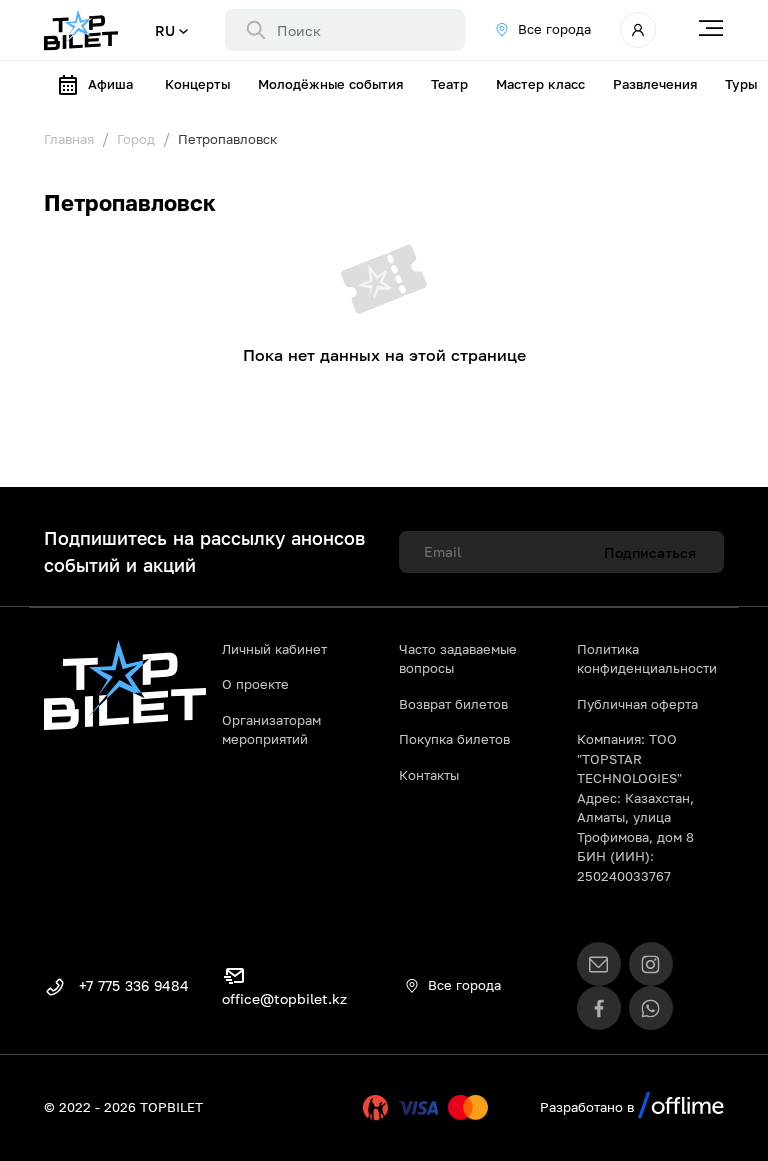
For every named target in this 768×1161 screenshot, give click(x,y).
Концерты (197, 84)
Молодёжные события (330, 84)
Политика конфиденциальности (647, 659)
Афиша (110, 84)
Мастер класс (540, 84)
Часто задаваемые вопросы (458, 659)
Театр (449, 84)
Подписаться (650, 552)
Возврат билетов (453, 704)
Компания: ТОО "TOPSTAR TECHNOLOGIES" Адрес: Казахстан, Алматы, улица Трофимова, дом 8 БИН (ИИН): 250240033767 (635, 807)
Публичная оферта (637, 704)
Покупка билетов (454, 739)
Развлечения (655, 84)
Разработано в (589, 1107)
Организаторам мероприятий (271, 730)
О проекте (255, 684)
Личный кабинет (274, 649)
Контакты (429, 775)
